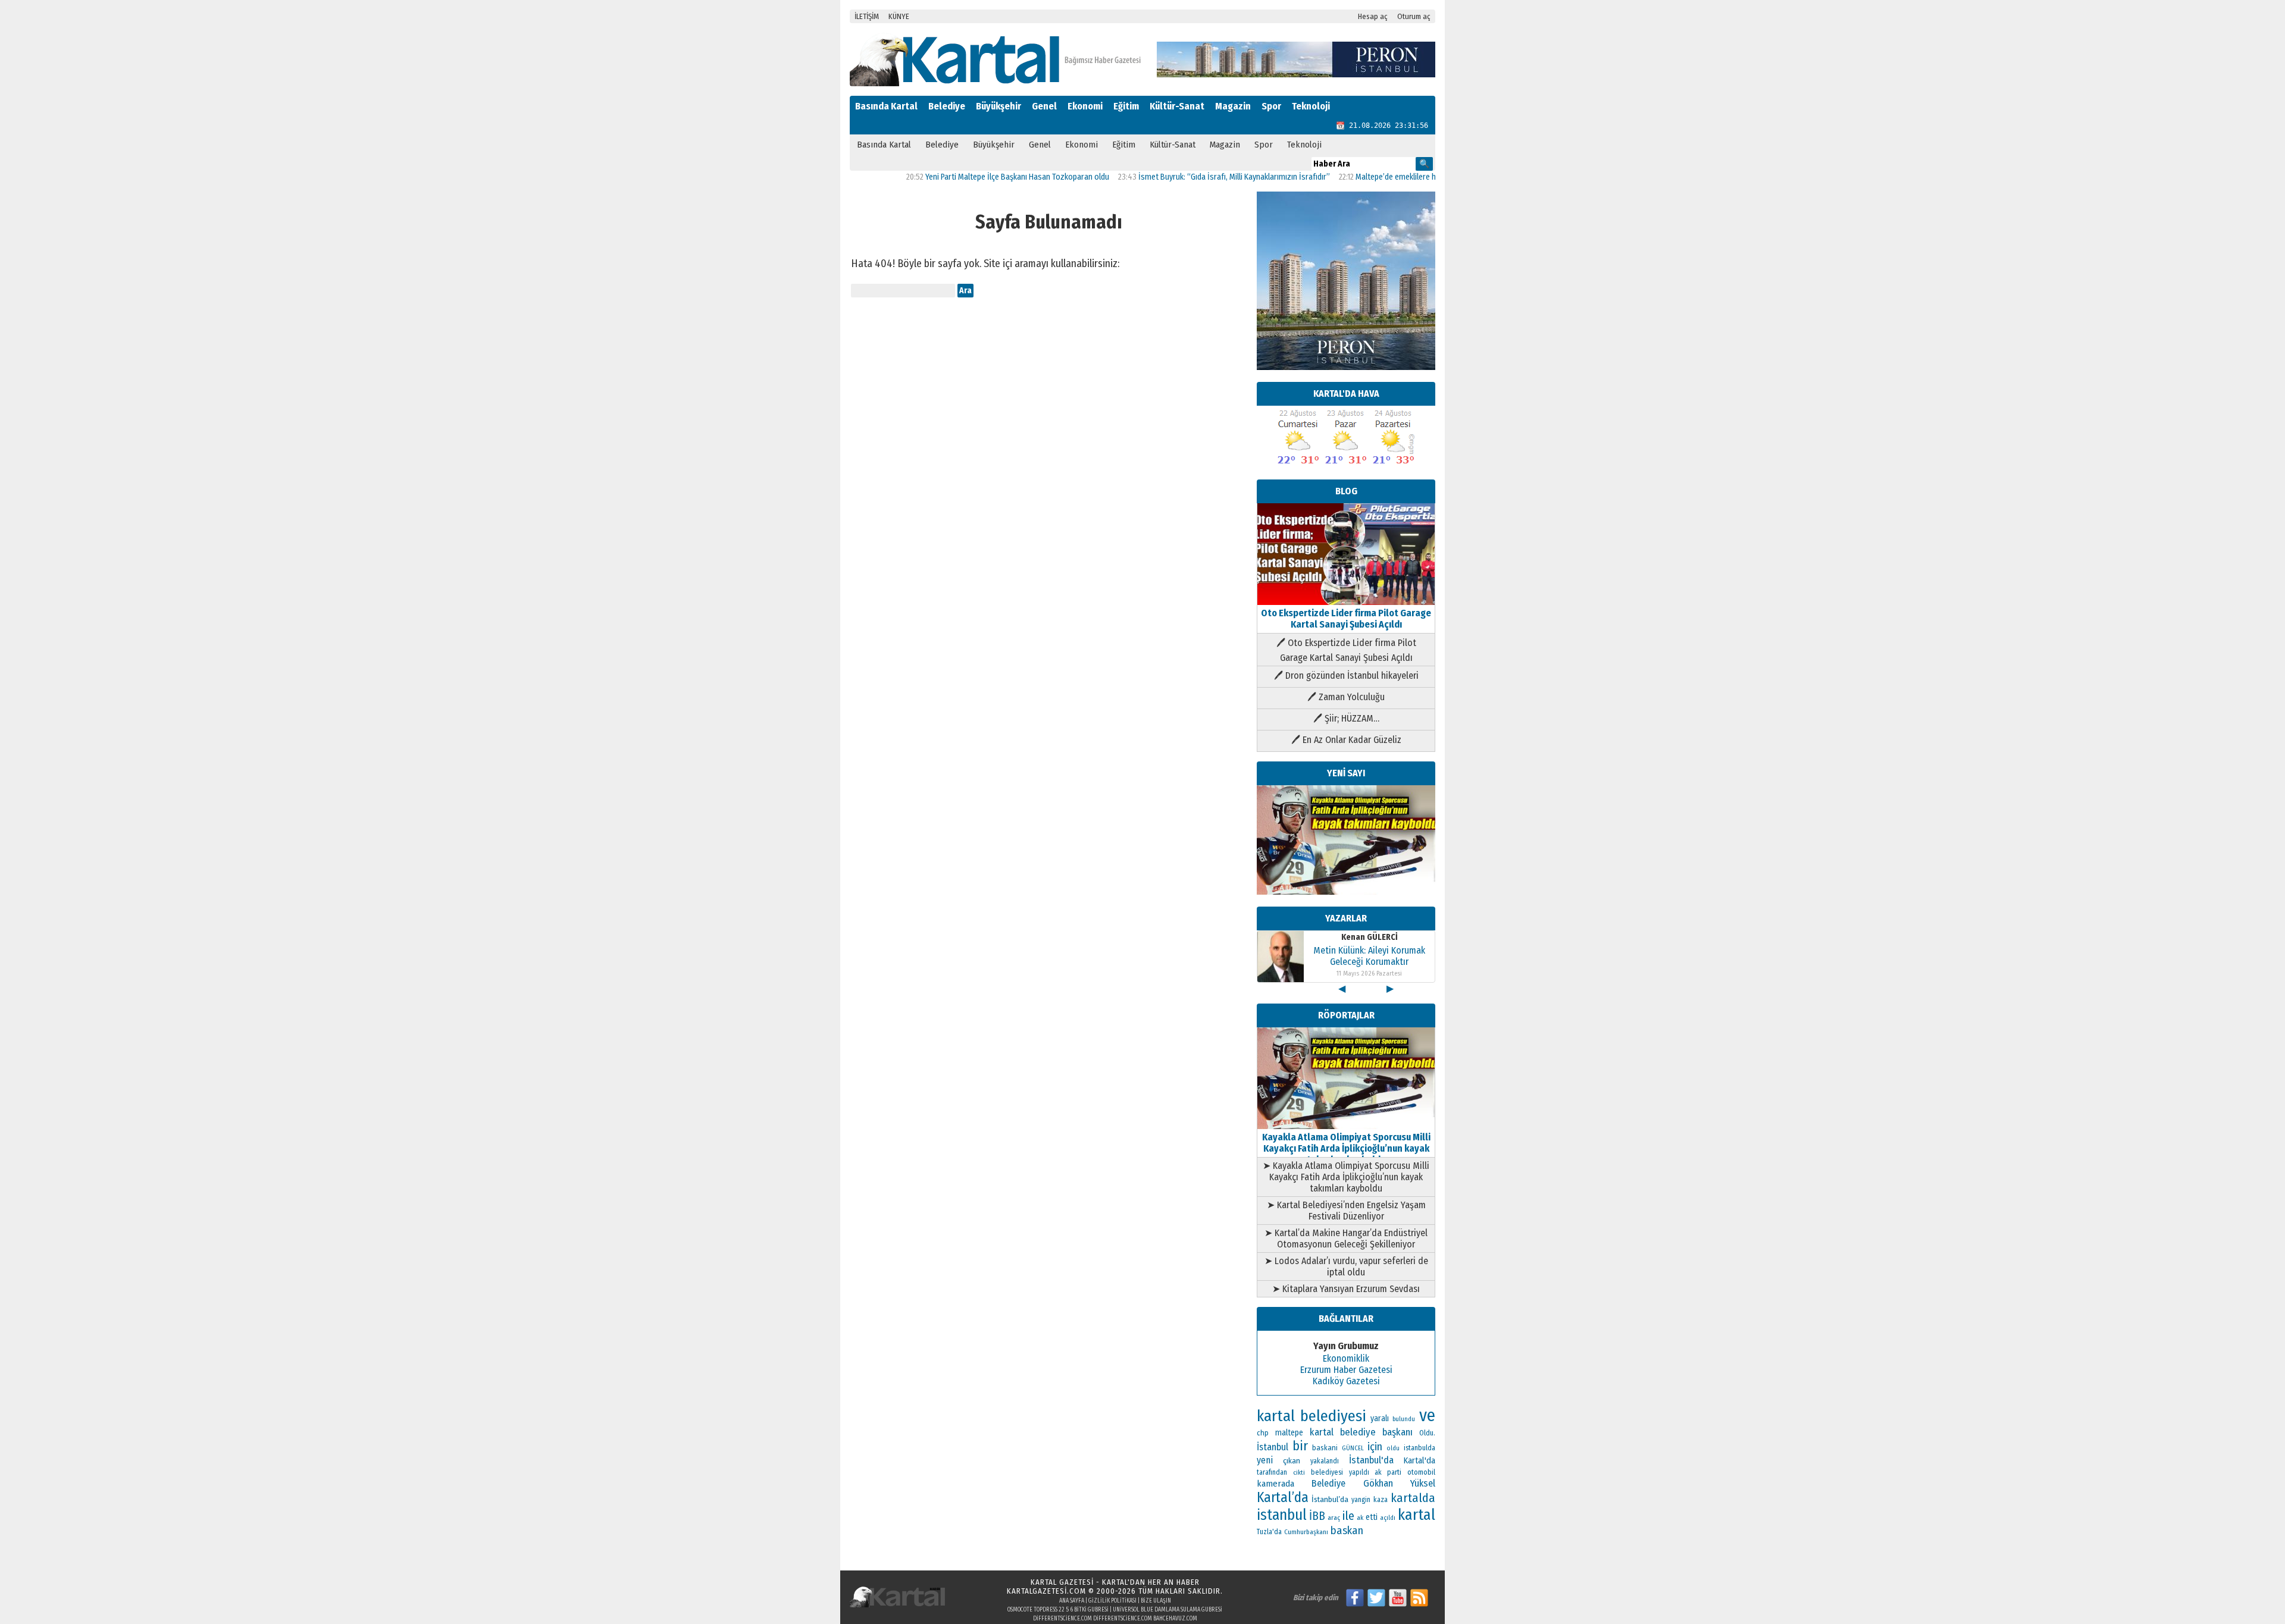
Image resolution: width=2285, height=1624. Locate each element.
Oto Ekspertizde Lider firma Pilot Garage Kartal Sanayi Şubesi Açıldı (1346, 619)
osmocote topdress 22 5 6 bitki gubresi (1058, 1610)
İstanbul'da (1371, 1460)
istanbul (1282, 1515)
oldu (1393, 1448)
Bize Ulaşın (1156, 1601)
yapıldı (1359, 1472)
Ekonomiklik (1346, 1358)
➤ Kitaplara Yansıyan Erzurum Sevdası (1346, 1289)
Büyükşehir (998, 106)
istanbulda (1419, 1448)
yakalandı (1325, 1461)
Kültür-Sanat (1177, 106)
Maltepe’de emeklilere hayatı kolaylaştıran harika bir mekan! (1400, 177)
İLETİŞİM (867, 16)
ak (1360, 1518)
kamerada (1275, 1484)
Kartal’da (1283, 1497)
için (1375, 1447)
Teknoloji (1311, 106)
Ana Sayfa (1072, 1601)
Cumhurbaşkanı (1306, 1532)
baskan (1347, 1531)
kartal (1417, 1515)
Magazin (1233, 106)
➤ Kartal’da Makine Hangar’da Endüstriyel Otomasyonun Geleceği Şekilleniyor (1346, 1239)
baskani (1325, 1448)
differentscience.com (1062, 1619)
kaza (1381, 1500)
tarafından (1272, 1472)
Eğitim (1126, 106)
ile (1348, 1516)
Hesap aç (1373, 16)
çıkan (1292, 1461)
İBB (1317, 1516)
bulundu (1404, 1419)
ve (1427, 1415)
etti (1372, 1517)
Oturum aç (1414, 16)
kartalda (1413, 1498)
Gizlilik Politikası (1112, 1601)
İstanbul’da (1330, 1499)
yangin (1361, 1500)
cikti (1299, 1473)
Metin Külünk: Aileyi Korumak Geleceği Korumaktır (1369, 930)
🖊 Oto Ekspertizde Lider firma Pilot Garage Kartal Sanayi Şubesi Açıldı (1346, 650)
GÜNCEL (1353, 1448)
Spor (1271, 106)
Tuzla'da (1269, 1532)
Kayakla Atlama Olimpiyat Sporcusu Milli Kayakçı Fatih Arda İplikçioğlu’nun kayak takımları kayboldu (1346, 1148)
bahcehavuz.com (1175, 1619)
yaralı (1380, 1418)
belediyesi (1327, 1472)
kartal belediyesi (1311, 1416)
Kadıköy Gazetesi (1346, 1381)
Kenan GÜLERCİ (1370, 969)
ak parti (1388, 1472)
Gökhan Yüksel (1399, 1483)
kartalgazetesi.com (1046, 1591)
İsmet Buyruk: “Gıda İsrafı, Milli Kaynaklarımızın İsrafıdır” (1178, 177)
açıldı (1388, 1518)
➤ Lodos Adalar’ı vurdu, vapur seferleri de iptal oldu (1346, 1266)
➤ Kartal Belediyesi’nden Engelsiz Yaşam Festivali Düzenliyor (1346, 1211)
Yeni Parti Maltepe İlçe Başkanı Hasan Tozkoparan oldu (961, 177)
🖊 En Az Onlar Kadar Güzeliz (1346, 740)
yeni (1265, 1460)
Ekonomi (1085, 106)
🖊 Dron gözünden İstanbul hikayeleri (1346, 675)
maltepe (1289, 1433)
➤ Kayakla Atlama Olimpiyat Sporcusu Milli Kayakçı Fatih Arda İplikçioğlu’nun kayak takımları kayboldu (1346, 1177)
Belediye (947, 106)
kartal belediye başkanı (1361, 1432)
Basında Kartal (886, 106)
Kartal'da (1419, 1460)
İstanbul (1273, 1447)
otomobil (1421, 1472)
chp (1263, 1433)
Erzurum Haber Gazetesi (1346, 1370)
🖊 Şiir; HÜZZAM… (1346, 718)
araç (1334, 1518)
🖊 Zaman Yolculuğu (1346, 697)
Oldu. (1427, 1433)
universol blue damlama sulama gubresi (1167, 1610)
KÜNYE (899, 16)
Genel (1044, 106)
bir (1300, 1446)
